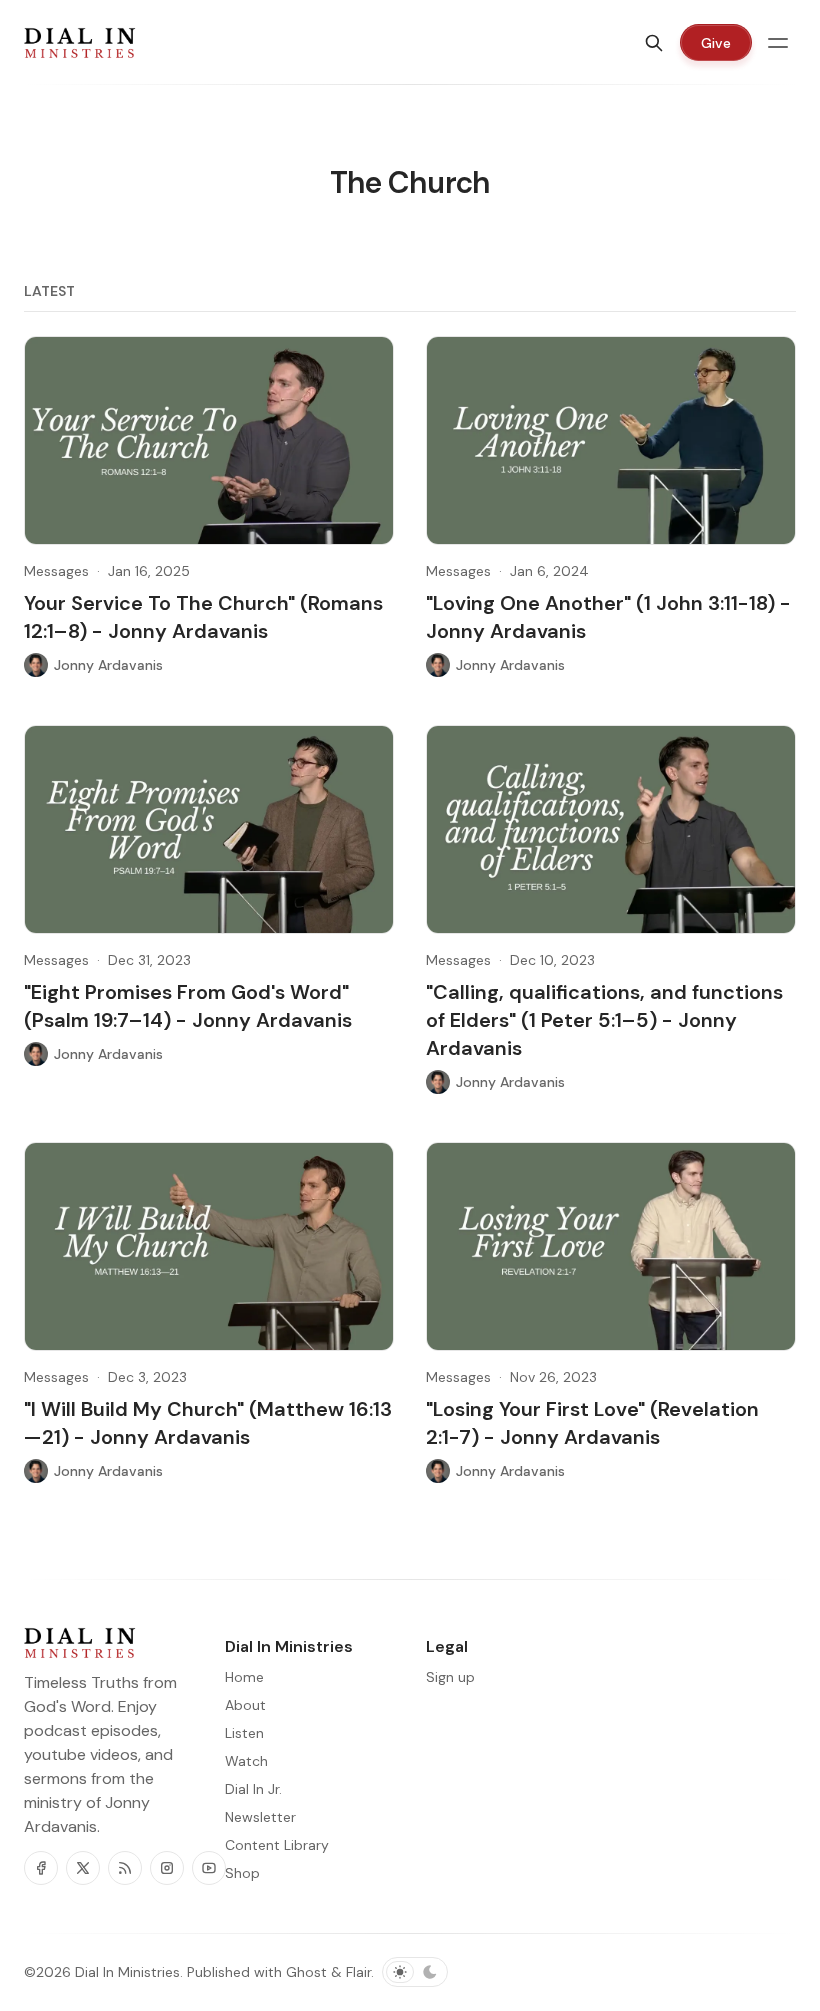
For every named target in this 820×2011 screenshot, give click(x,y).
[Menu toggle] (778, 43)
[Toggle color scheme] (415, 1972)
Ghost (306, 1972)
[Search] (654, 43)
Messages (56, 571)
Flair (358, 1972)
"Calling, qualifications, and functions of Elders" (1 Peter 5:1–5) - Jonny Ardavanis (604, 1020)
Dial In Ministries (127, 1972)
